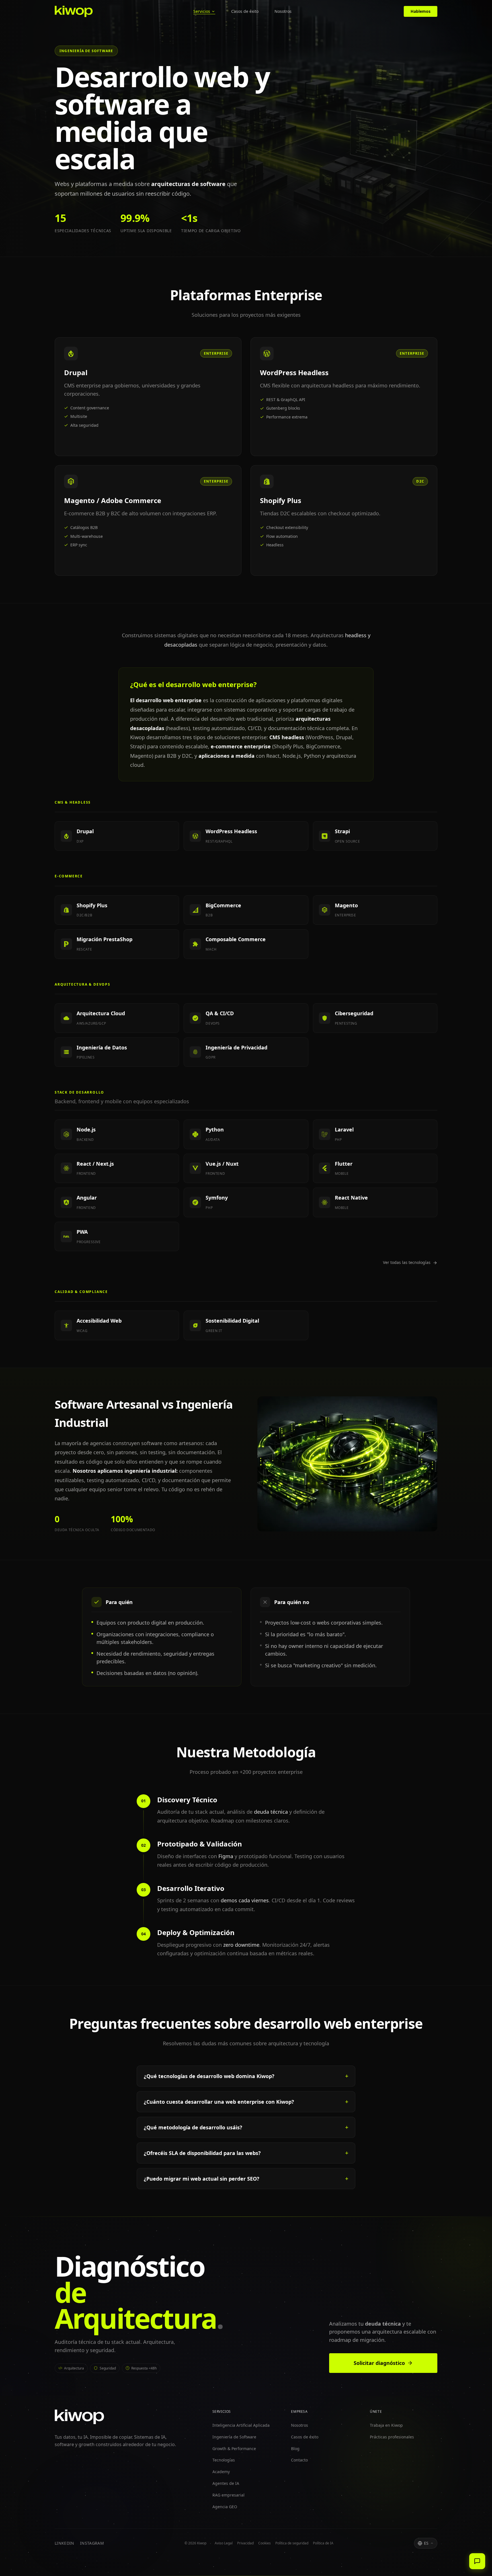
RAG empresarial (228, 2495)
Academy (221, 2472)
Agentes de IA (226, 2483)
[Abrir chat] (477, 2561)
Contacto (299, 2460)
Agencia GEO (225, 2506)
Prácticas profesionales (392, 2437)
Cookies (265, 2543)
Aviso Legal (224, 2543)
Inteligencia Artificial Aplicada (241, 2425)
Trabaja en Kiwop (386, 2425)
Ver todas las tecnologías (407, 1262)
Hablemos (421, 11)
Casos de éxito (245, 11)
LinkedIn (64, 2543)
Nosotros (283, 11)
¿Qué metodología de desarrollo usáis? (193, 2127)
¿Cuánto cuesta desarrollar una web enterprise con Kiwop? (219, 2102)
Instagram (92, 2543)
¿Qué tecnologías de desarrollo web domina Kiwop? (209, 2076)
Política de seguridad (292, 2543)
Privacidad (245, 2543)
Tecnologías (224, 2460)
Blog (295, 2448)
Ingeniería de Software (234, 2437)
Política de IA (323, 2543)
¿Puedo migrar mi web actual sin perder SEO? (202, 2179)
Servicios (202, 11)
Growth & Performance (234, 2448)
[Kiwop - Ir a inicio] (74, 11)
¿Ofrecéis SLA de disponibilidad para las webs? (202, 2153)
